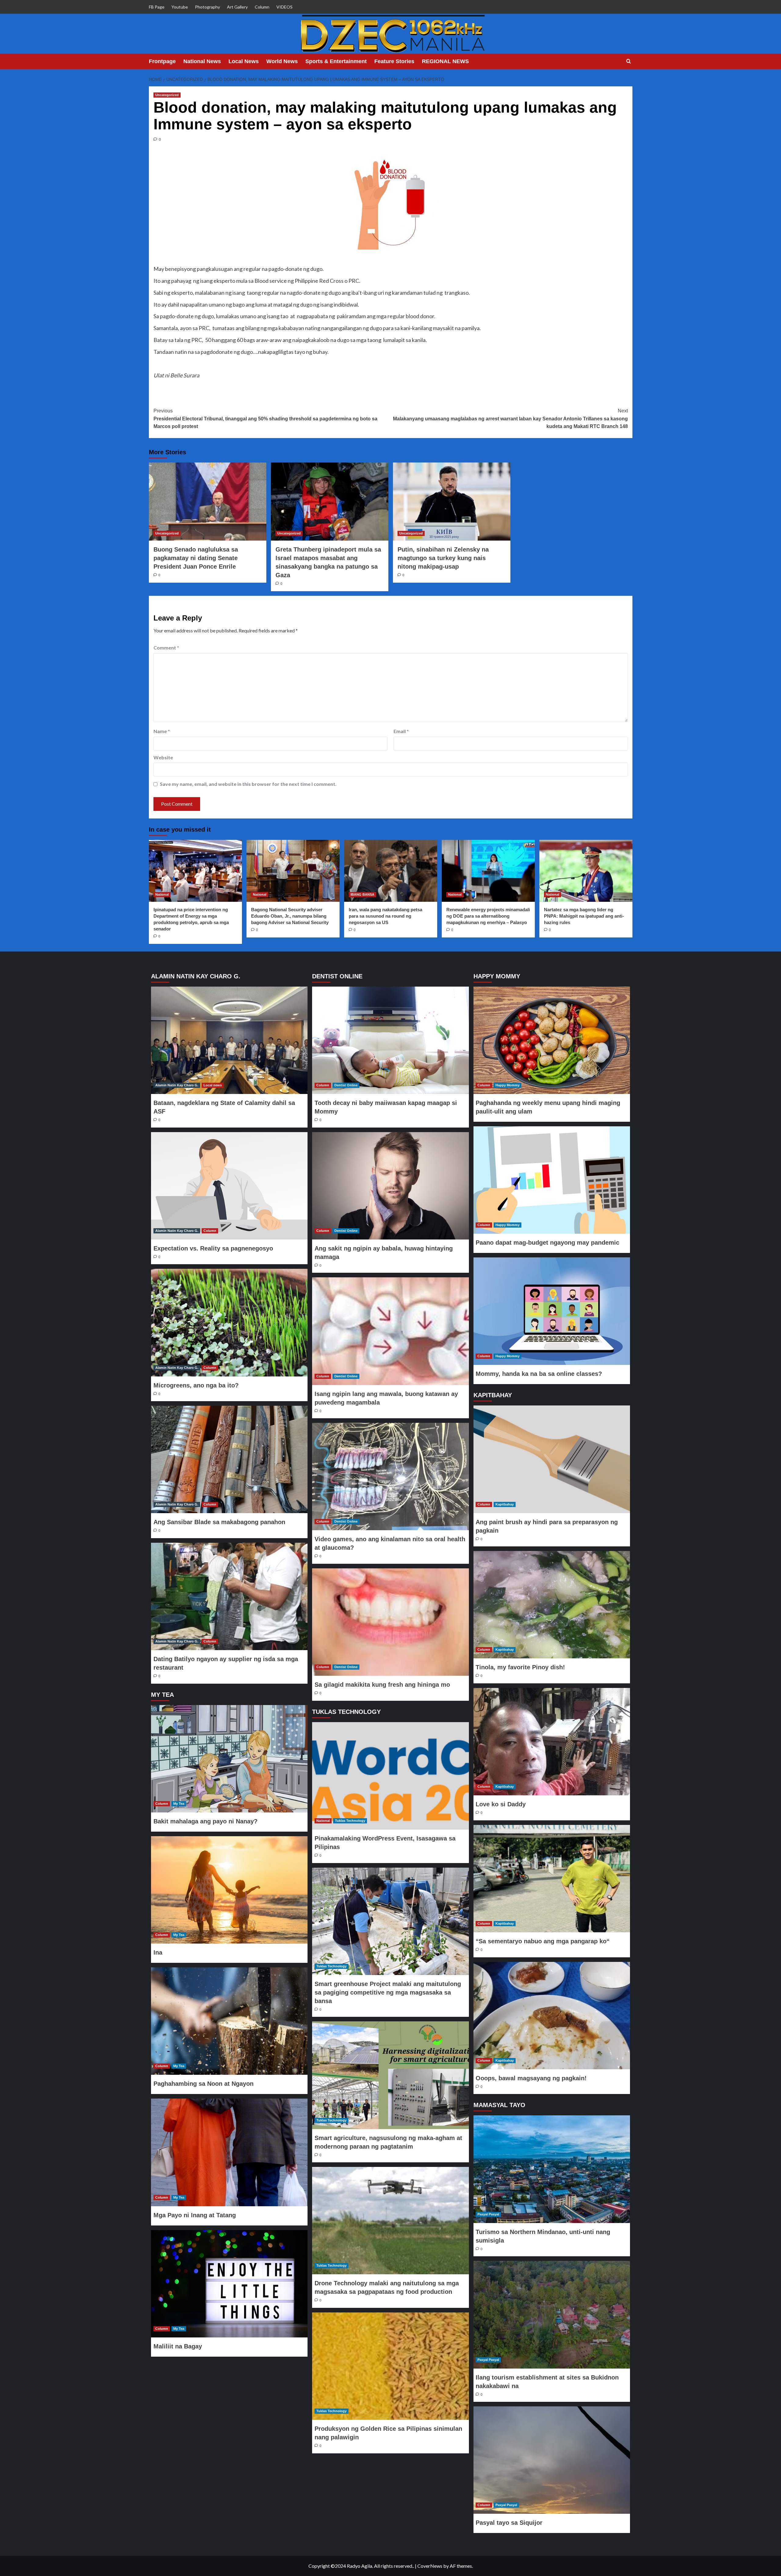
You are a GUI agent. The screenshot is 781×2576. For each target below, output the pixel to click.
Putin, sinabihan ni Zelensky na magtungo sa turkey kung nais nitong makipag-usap (443, 558)
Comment (166, 648)
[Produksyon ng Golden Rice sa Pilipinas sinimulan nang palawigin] (390, 2366)
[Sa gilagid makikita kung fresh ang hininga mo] (390, 1622)
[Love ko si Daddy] (552, 1742)
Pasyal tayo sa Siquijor (509, 2523)
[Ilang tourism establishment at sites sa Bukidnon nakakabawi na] (552, 2315)
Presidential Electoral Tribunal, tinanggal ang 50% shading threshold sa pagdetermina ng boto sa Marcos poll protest (265, 419)
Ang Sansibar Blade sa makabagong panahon (219, 1522)
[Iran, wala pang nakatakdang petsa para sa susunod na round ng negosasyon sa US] (391, 871)
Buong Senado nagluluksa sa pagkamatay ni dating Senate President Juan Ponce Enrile (196, 558)
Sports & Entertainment (336, 61)
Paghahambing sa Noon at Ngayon (203, 2084)
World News (282, 61)
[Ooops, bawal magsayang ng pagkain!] (552, 2016)
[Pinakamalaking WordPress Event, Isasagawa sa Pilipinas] (390, 1776)
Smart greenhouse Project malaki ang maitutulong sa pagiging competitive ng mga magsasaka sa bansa (388, 1992)
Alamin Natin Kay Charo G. (177, 1085)
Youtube (180, 7)
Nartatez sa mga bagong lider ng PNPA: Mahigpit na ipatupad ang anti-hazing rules (584, 916)
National (162, 894)
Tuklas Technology (350, 1821)
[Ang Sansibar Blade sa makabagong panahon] (229, 1459)
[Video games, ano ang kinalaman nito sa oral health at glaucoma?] (390, 1477)
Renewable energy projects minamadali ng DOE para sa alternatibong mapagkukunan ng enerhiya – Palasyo (488, 916)
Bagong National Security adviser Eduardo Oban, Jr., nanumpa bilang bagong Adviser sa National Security (290, 916)
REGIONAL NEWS (445, 61)
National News (202, 61)
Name (162, 731)
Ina (158, 1952)
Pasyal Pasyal (488, 2214)
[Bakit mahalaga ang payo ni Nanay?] (229, 1759)
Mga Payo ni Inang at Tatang (195, 2215)
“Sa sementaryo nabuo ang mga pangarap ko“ (543, 1941)
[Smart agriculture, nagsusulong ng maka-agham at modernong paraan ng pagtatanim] (390, 2075)
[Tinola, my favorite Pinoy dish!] (552, 1605)
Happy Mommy (507, 1085)
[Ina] (229, 1890)
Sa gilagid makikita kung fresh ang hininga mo (382, 1685)
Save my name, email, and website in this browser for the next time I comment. (248, 784)
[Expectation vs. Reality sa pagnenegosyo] (229, 1186)
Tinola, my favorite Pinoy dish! (520, 1667)
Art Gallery (237, 7)
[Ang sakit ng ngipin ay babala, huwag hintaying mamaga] (390, 1186)
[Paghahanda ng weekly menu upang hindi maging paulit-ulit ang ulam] (552, 1040)
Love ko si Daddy (501, 1804)
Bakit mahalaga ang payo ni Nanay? (205, 1821)
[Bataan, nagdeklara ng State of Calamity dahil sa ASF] (229, 1040)
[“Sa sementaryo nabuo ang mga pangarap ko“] (552, 1879)
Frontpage (162, 61)
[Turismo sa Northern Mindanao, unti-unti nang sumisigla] (552, 2169)
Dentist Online (346, 1085)
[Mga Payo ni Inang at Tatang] (229, 2152)
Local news (213, 1085)
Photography (207, 7)
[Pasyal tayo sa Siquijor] (552, 2460)
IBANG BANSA (362, 894)
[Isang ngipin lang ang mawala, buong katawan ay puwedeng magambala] (390, 1331)
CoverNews (430, 2566)
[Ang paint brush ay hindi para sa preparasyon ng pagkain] (552, 1459)
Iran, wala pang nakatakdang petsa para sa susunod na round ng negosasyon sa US (385, 916)
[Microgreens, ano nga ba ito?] (229, 1322)
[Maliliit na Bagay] (229, 2284)
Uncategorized (167, 95)
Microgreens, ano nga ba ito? (196, 1385)
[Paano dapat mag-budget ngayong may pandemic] (552, 1180)
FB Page (157, 7)
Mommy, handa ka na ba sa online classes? (539, 1374)
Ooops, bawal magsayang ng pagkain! (531, 2078)
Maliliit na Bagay (178, 2346)
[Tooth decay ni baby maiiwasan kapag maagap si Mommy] (390, 1040)
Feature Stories (394, 61)
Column (262, 7)
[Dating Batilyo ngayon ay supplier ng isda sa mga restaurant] (229, 1596)
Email (401, 731)
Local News (244, 61)
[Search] (629, 61)
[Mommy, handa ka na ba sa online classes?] (552, 1311)
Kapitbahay (505, 1504)
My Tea (179, 1804)
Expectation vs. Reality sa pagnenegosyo (213, 1248)
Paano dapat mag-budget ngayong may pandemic (547, 1243)
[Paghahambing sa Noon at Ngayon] (229, 2021)
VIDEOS (284, 7)
